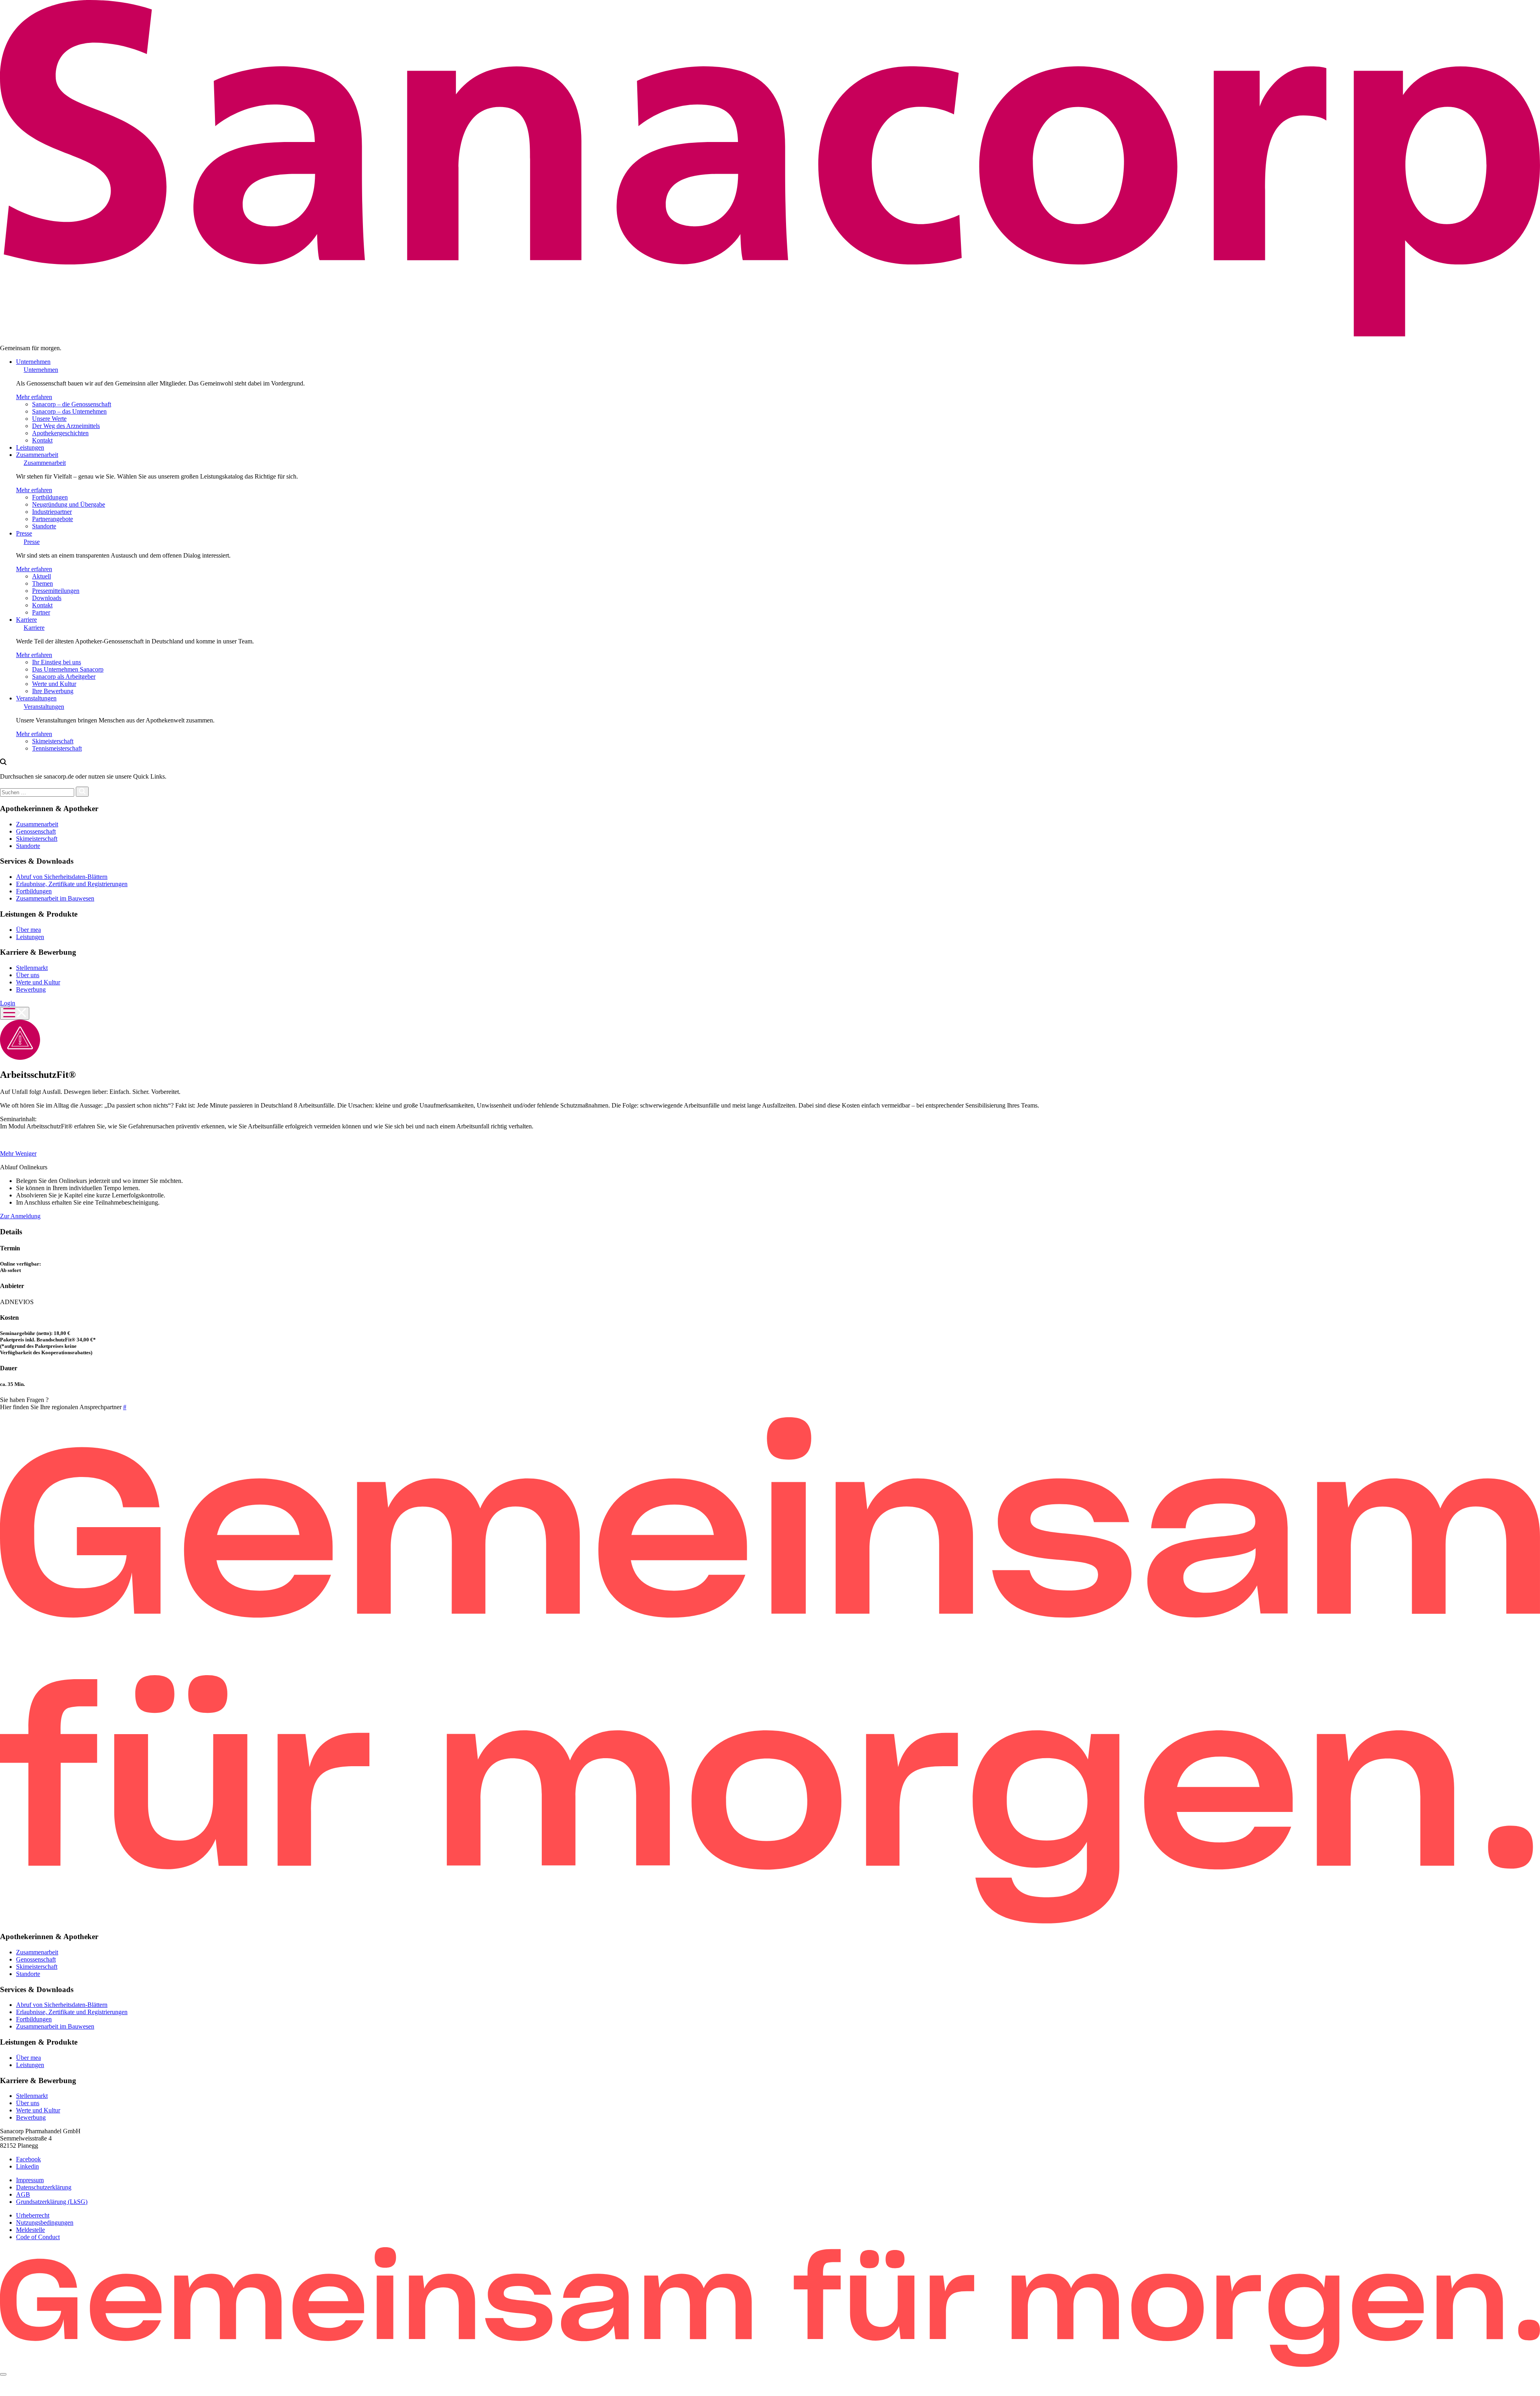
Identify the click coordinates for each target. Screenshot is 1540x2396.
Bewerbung (31, 989)
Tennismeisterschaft (57, 748)
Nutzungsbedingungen (45, 2223)
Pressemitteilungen (56, 591)
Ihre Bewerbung (53, 691)
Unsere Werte (49, 419)
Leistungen (30, 447)
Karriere (26, 620)
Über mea (28, 930)
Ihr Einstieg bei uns (57, 662)
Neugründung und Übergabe (69, 504)
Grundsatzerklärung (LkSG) (52, 2202)
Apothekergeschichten (60, 433)
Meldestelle (30, 2230)
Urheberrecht (33, 2215)
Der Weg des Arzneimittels (66, 426)
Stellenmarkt (32, 968)
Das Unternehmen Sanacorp (68, 669)
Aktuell (42, 576)
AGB (23, 2194)
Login (8, 1003)
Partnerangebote (53, 519)
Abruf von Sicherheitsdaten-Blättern (62, 877)
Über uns (28, 975)
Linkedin (27, 2166)
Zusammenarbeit (37, 455)
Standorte (44, 526)
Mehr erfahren (34, 397)
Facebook (28, 2159)
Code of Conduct (38, 2237)
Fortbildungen (50, 497)
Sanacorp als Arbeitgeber (64, 677)
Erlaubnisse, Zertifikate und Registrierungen (72, 884)
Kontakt (42, 440)
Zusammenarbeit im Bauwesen (55, 898)
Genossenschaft (36, 831)
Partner (41, 612)
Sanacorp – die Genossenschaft (72, 404)
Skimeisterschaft (53, 741)
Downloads (47, 598)
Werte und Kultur (54, 684)
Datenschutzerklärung (44, 2187)
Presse (24, 533)
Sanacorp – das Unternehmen (69, 411)
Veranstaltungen (36, 698)
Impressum (30, 2180)
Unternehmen (33, 362)
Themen (43, 583)
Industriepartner (52, 512)
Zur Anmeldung (20, 1216)
